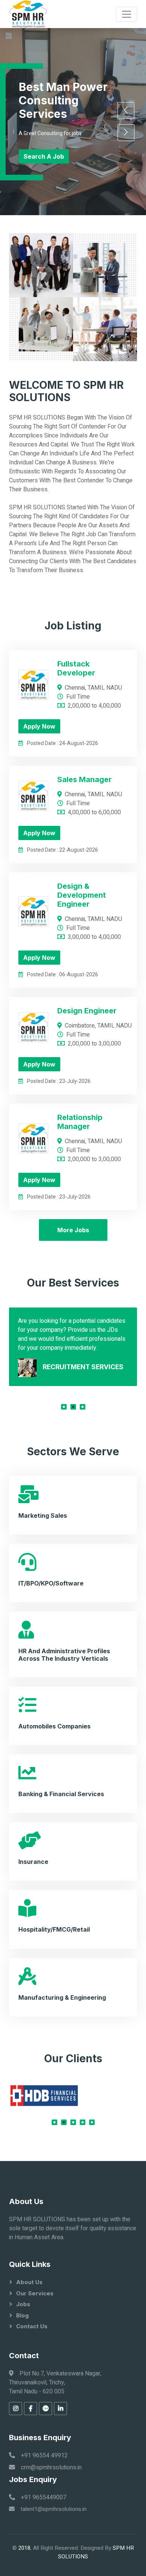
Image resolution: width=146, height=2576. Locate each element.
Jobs (23, 2304)
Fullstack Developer (76, 668)
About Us (29, 2282)
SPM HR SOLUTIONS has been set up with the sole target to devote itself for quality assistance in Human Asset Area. (73, 2228)
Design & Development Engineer (82, 895)
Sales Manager (84, 779)
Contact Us (32, 2326)
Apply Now (39, 726)
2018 (24, 2548)
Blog (22, 2315)
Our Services (35, 2293)
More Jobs (73, 1230)
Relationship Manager (80, 1122)
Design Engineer (87, 1011)
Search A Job (44, 156)
